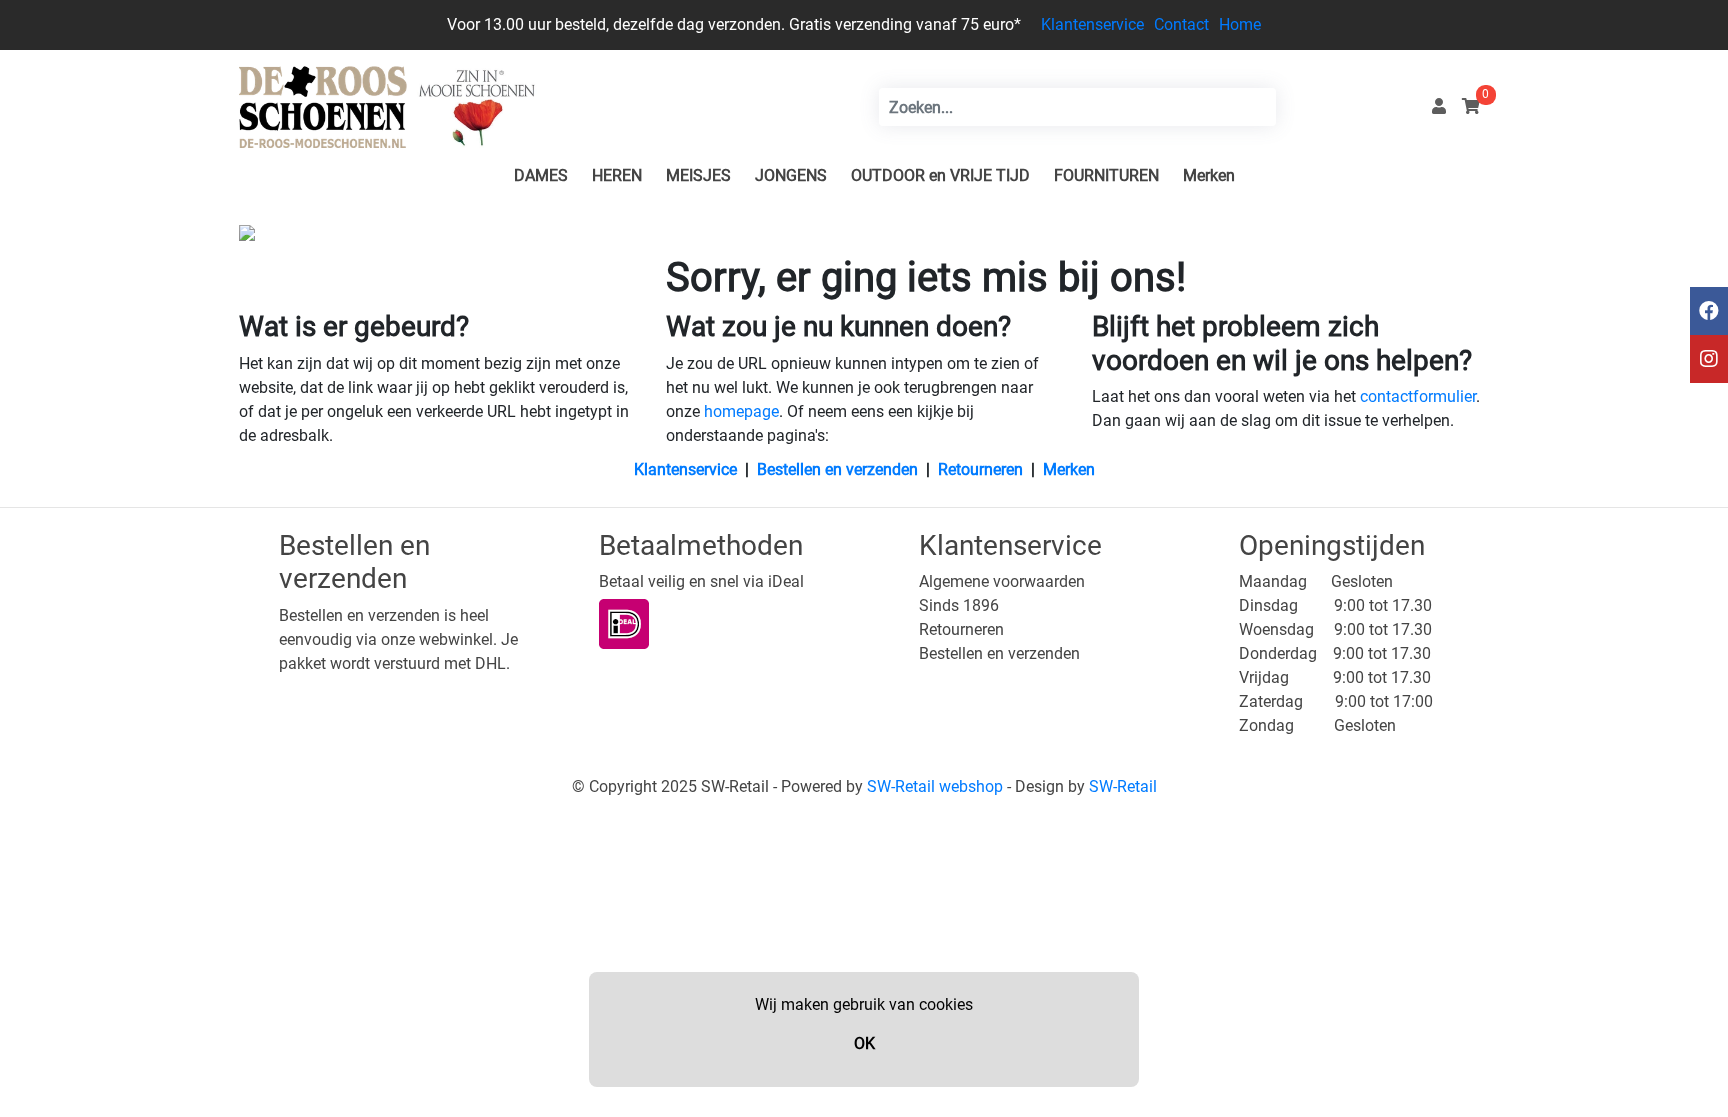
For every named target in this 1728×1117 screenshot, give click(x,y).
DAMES (541, 175)
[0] (1471, 106)
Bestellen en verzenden (837, 469)
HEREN (617, 175)
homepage (741, 411)
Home (1240, 24)
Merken (1209, 175)
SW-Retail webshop (935, 786)
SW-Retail (1123, 786)
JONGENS (791, 175)
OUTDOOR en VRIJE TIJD (940, 175)
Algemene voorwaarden (1002, 581)
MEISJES (698, 175)
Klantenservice (1092, 24)
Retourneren (980, 469)
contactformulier (1418, 396)
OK (864, 1043)
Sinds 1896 (959, 605)
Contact (1181, 24)
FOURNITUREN (1106, 175)
